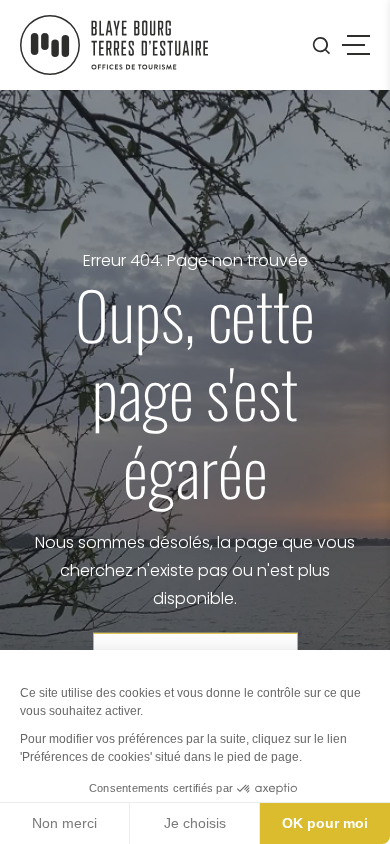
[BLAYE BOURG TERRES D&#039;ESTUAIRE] (114, 45)
